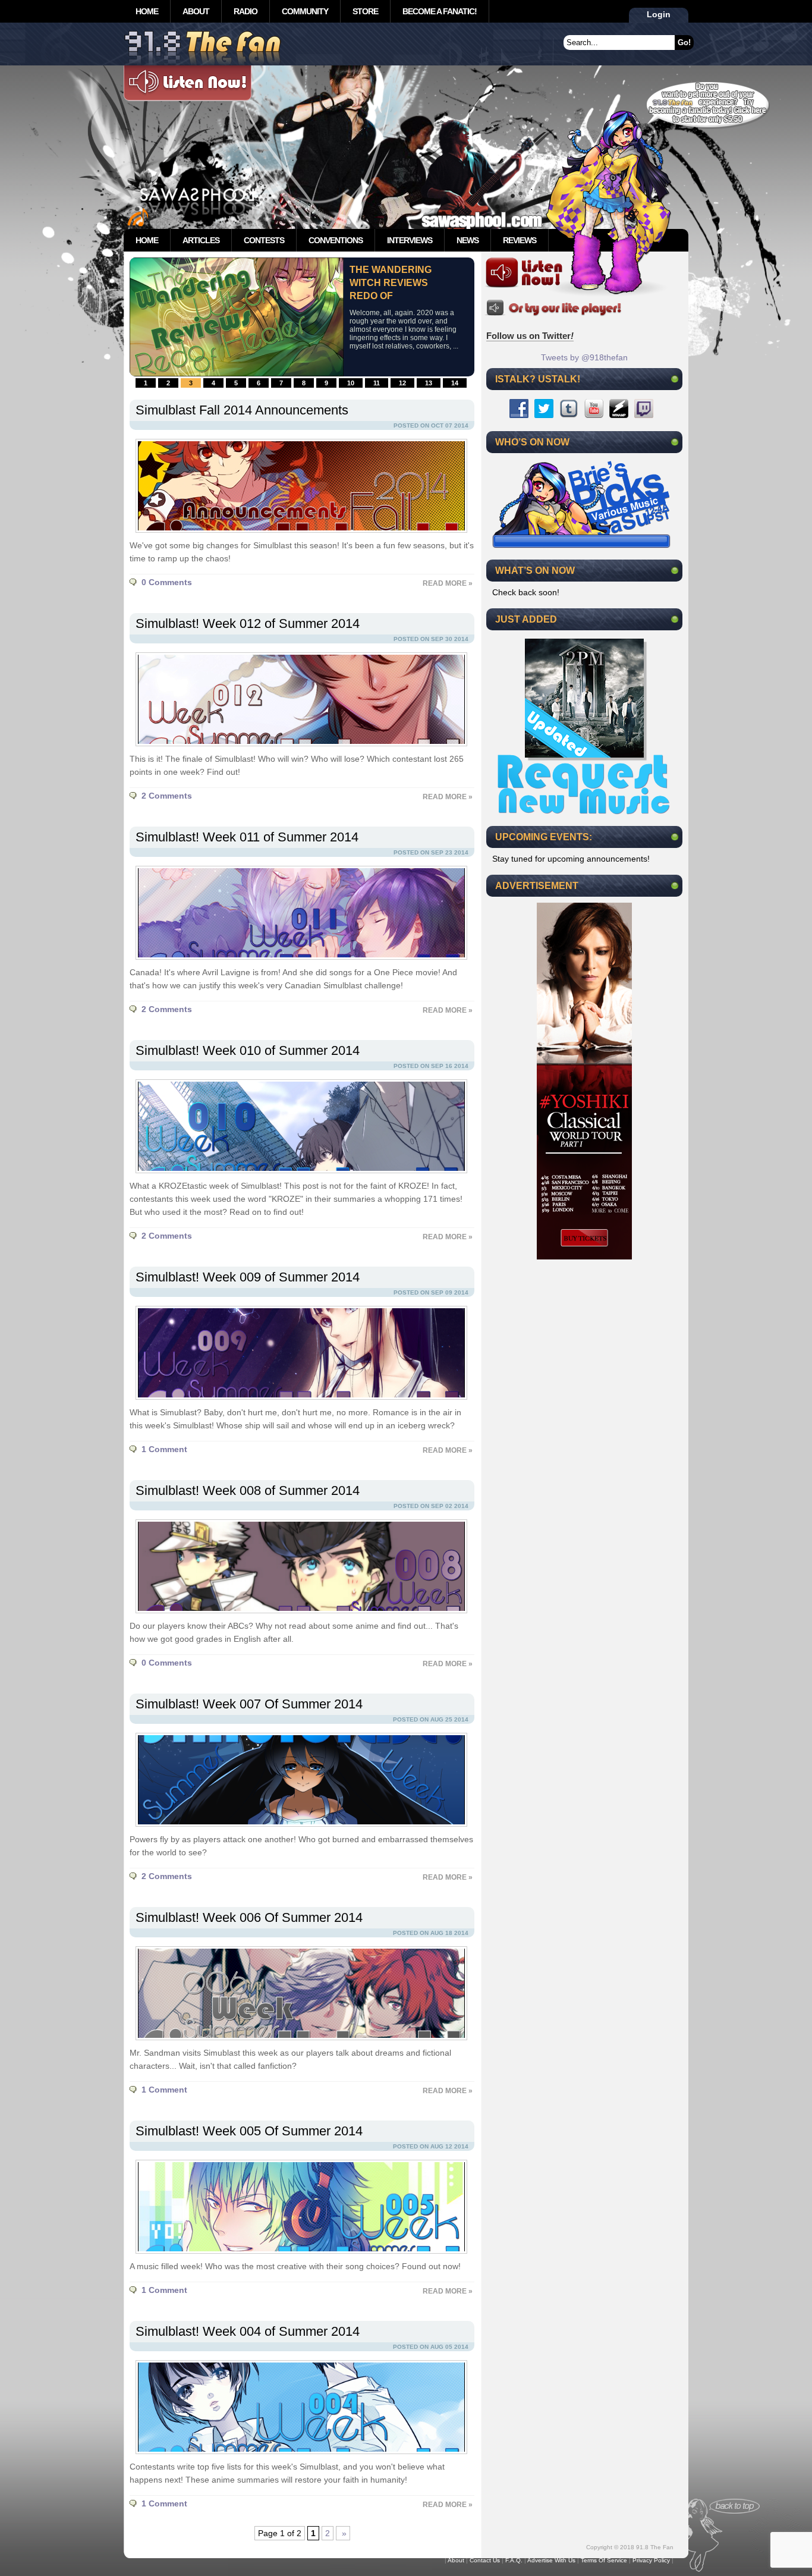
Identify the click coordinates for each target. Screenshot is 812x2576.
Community (305, 11)
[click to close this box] (675, 379)
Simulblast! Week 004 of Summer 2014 (248, 2331)
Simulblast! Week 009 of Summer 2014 (248, 1277)
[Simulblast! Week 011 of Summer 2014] (298, 963)
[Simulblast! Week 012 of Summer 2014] (298, 749)
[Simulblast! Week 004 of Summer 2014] (298, 2457)
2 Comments (167, 796)
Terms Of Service (604, 2560)
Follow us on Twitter (530, 336)
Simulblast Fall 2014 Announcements (242, 410)
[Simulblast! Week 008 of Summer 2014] (298, 1616)
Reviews (520, 240)
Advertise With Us (551, 2560)
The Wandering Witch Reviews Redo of (391, 283)
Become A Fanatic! (440, 11)
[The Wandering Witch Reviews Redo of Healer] (237, 373)
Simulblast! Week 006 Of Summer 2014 (249, 1917)
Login (659, 14)
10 (351, 383)
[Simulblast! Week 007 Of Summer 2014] (298, 1830)
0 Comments (167, 582)
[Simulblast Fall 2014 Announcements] (298, 536)
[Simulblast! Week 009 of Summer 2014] (298, 1403)
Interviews (410, 240)
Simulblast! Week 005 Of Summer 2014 (249, 2131)
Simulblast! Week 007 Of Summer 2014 (249, 1704)
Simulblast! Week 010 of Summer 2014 (248, 1050)
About (196, 11)
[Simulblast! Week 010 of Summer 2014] (298, 1176)
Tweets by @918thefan (584, 357)
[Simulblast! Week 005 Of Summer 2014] (298, 2257)
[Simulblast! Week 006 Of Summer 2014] (298, 2043)
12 (402, 383)
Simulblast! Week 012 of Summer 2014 (248, 623)
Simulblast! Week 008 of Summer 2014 (248, 1490)
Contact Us (485, 2560)
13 (429, 383)
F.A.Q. (514, 2560)
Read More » (448, 583)
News (468, 240)
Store (365, 11)
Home (147, 11)
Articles (201, 240)
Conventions (336, 240)
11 (377, 383)
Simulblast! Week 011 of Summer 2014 (247, 837)
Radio (246, 11)
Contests (264, 240)
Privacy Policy (651, 2560)
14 (455, 383)
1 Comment (164, 1449)
